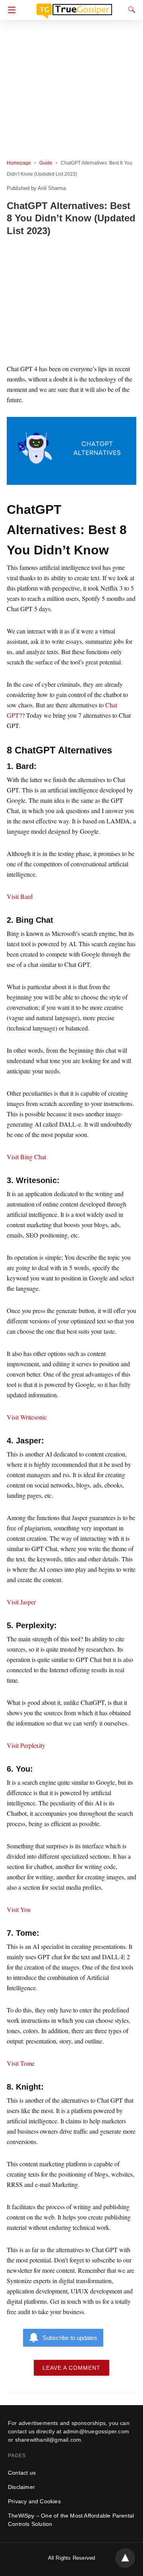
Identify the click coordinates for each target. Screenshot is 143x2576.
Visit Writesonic (27, 1417)
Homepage (19, 163)
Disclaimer (21, 2487)
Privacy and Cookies (34, 2501)
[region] (71, 301)
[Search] (130, 10)
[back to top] (125, 2558)
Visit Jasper (21, 1602)
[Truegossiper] (74, 8)
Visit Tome (21, 2063)
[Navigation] (10, 10)
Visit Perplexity (26, 1745)
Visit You (19, 1909)
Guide (46, 163)
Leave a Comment (71, 2368)
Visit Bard (20, 896)
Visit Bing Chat (26, 1157)
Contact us (22, 2473)
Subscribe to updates (70, 2338)
